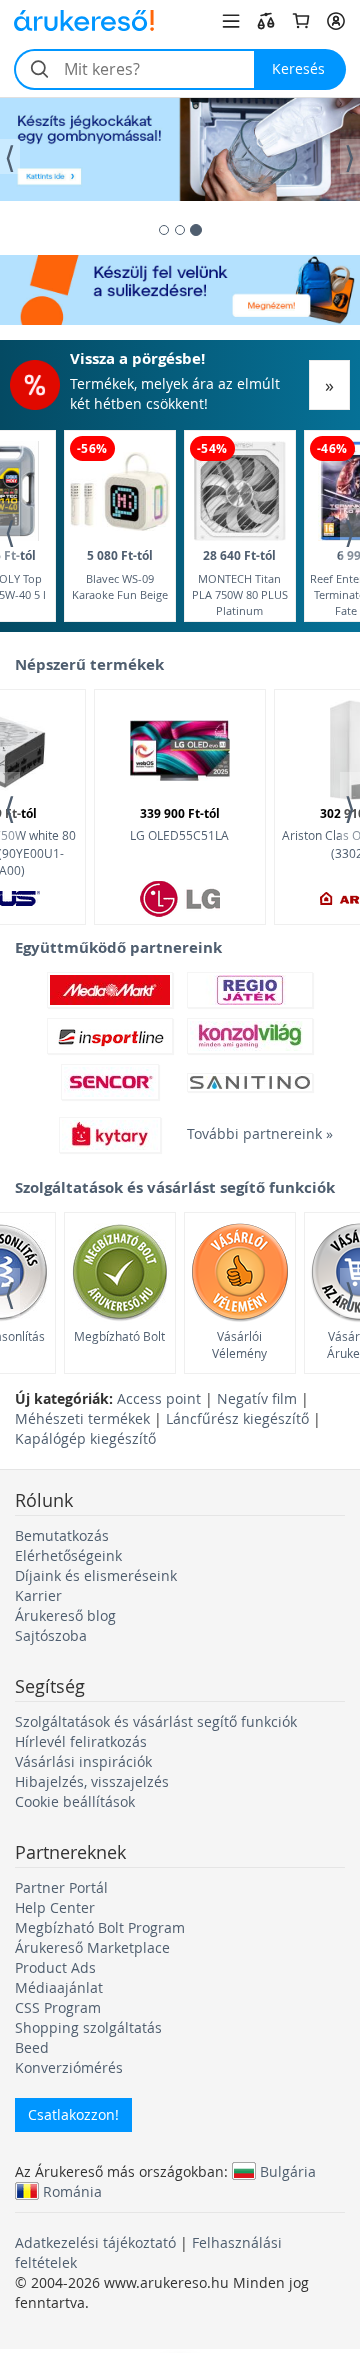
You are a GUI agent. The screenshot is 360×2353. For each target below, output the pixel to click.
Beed (32, 2047)
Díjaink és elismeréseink (96, 1575)
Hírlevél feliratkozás (81, 1741)
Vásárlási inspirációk (83, 1761)
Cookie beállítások (75, 1801)
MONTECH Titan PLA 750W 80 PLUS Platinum (240, 581)
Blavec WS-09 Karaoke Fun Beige (120, 574)
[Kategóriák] (231, 21)
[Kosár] (301, 21)
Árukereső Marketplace (92, 1947)
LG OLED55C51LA (179, 824)
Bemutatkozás (62, 1535)
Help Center (55, 1907)
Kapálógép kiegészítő (85, 1438)
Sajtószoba (51, 1635)
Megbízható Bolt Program (100, 1927)
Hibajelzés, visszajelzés (92, 1781)
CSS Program (58, 2007)
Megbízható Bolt (119, 1336)
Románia (72, 2191)
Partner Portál (61, 1887)
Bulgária (288, 2171)
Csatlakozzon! (73, 2114)
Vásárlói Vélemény (239, 1344)
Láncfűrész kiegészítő (237, 1418)
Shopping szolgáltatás (88, 2027)
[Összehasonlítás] (266, 21)
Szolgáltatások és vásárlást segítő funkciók (156, 1721)
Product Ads (55, 1967)
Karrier (38, 1595)
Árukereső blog (65, 1615)
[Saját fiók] (336, 21)
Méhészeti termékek (82, 1418)
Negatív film (257, 1398)
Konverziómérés (69, 2067)
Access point (159, 1398)
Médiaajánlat (59, 1987)
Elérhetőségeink (68, 1555)
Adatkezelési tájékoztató (95, 2242)
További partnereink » (250, 1133)
